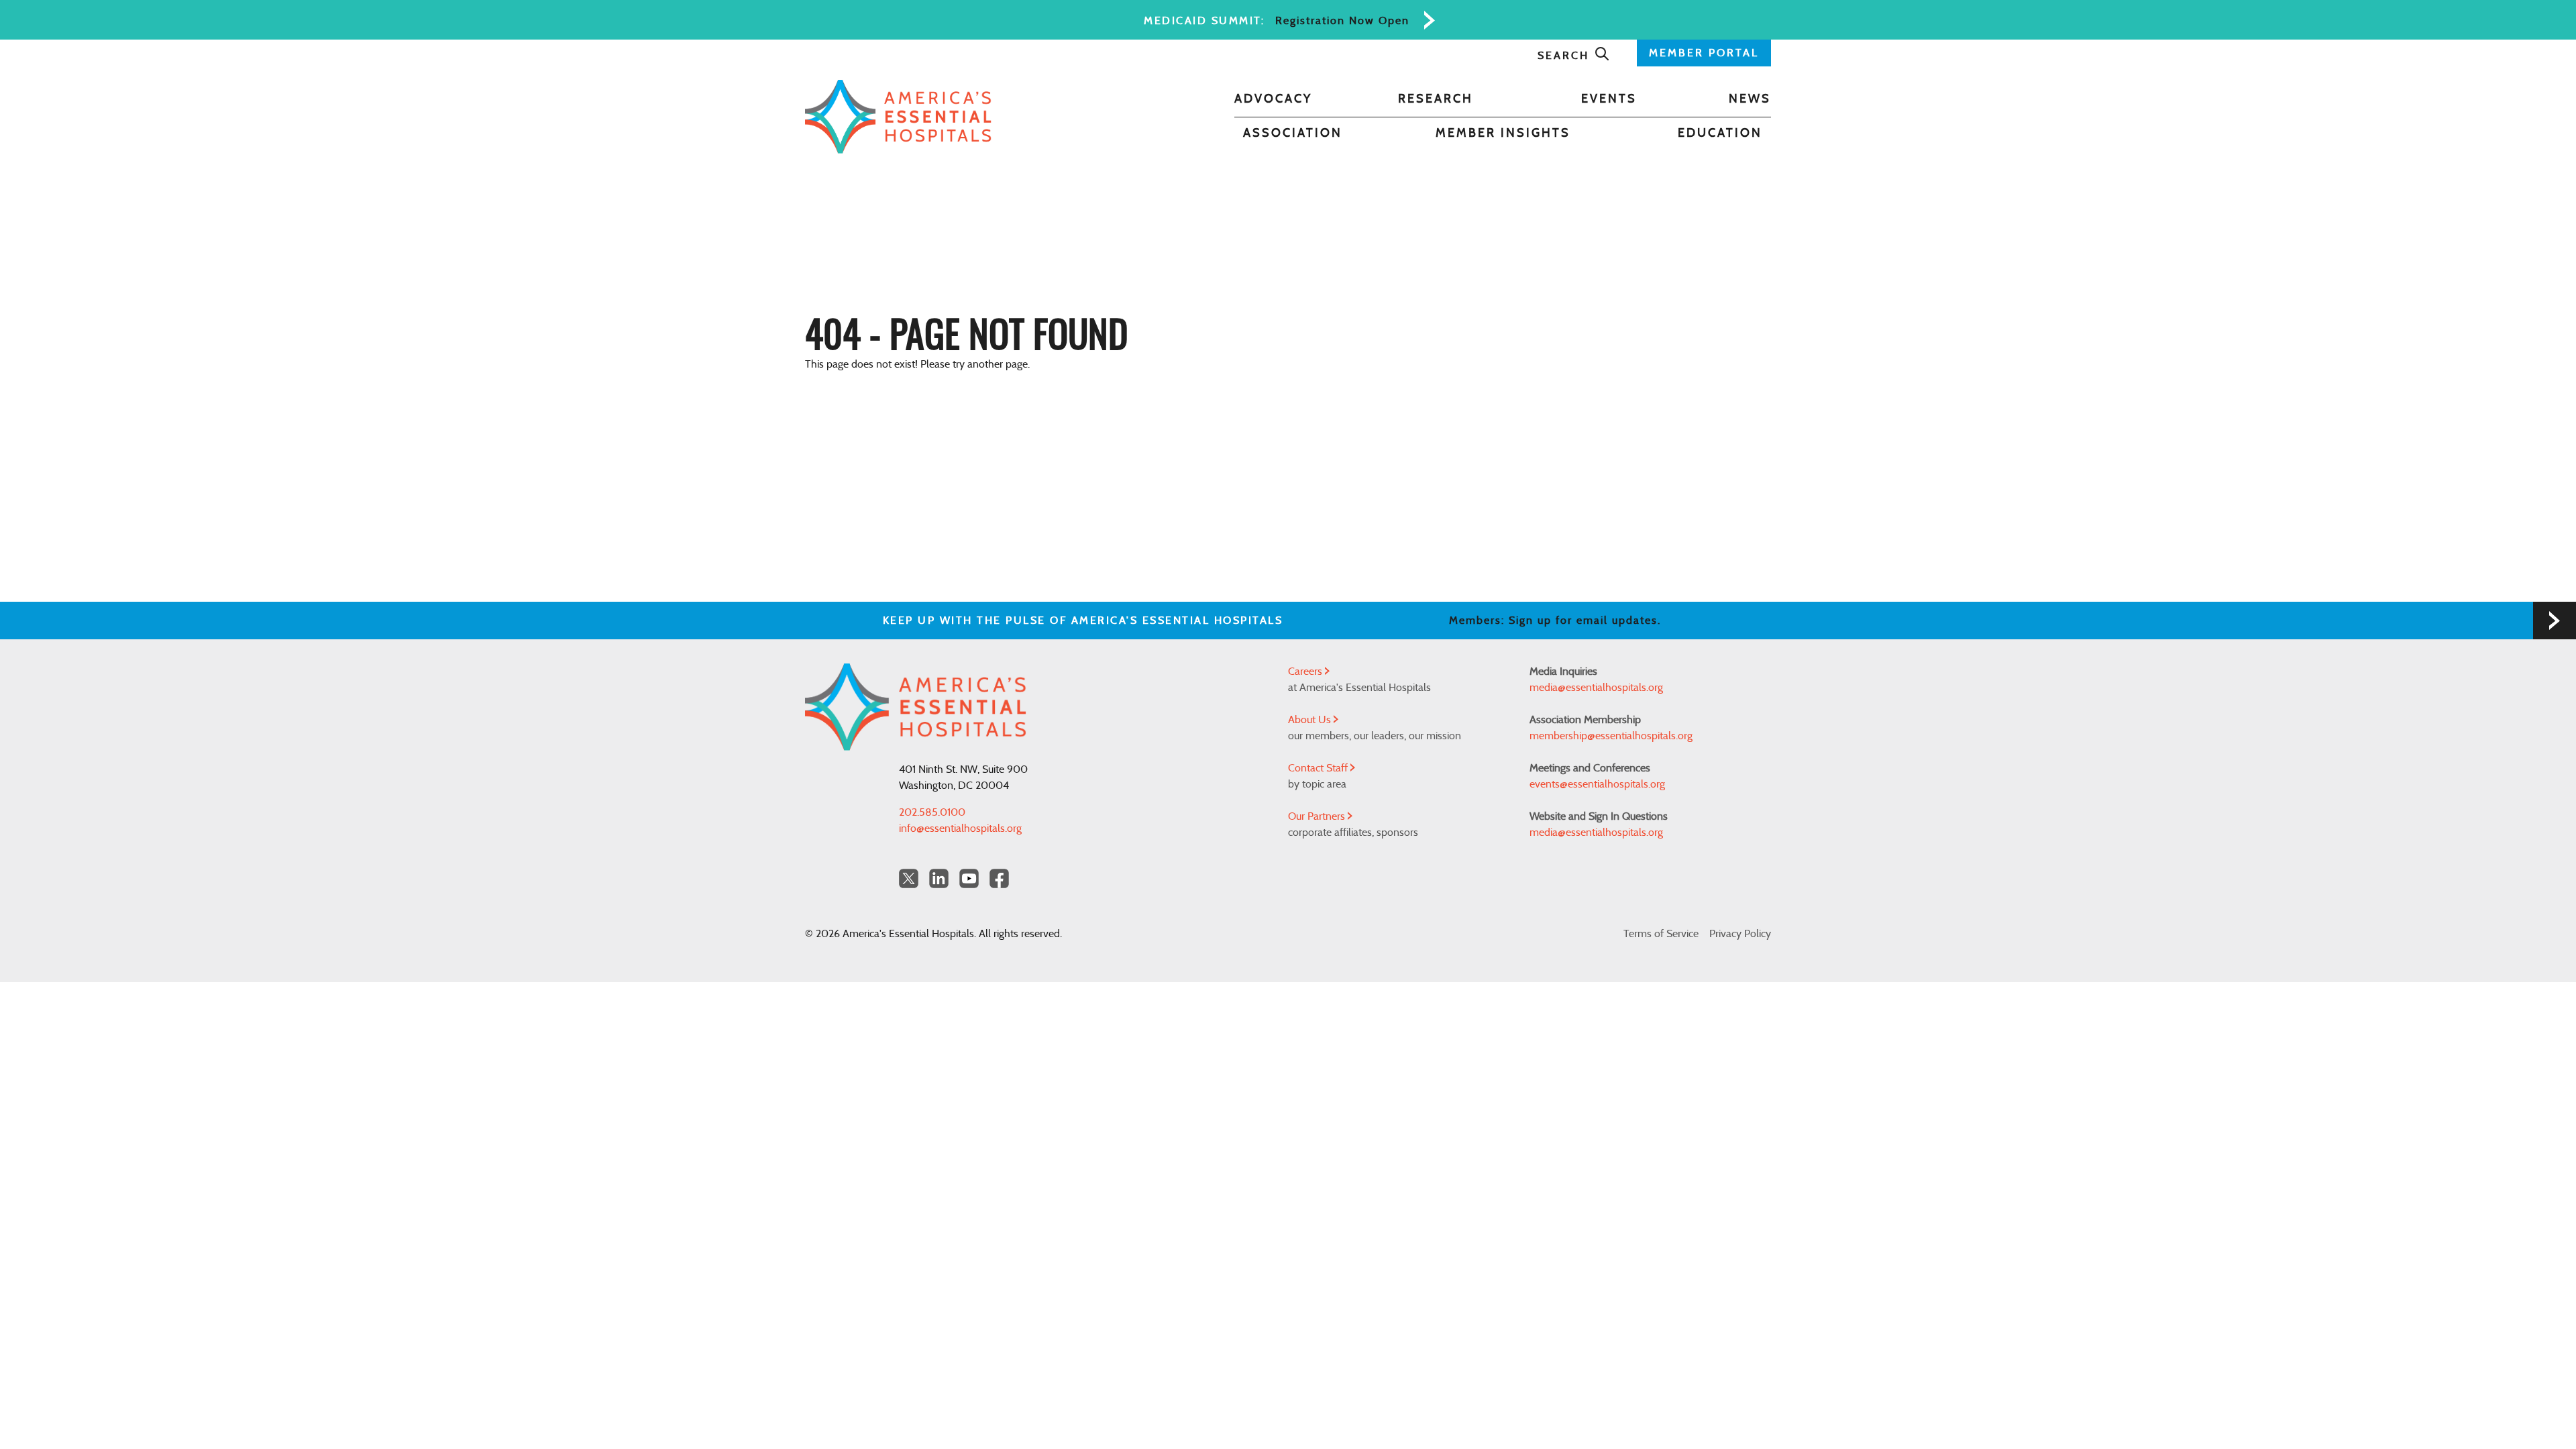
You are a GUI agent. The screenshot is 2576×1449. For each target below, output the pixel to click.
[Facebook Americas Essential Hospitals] (999, 878)
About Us (1311, 720)
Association (1293, 133)
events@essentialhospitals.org (1597, 784)
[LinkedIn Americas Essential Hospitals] (939, 878)
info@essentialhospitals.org (960, 828)
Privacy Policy (1740, 934)
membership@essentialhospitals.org (1611, 736)
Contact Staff (1319, 768)
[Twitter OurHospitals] (909, 878)
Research (1436, 99)
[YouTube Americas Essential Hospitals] (969, 878)
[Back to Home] (898, 117)
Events (1609, 99)
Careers (1306, 672)
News (1750, 99)
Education (1720, 133)
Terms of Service (1661, 934)
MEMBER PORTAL (1704, 53)
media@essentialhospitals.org (1596, 688)
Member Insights (1503, 133)
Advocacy (1273, 99)
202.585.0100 (932, 812)
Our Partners (1318, 816)
